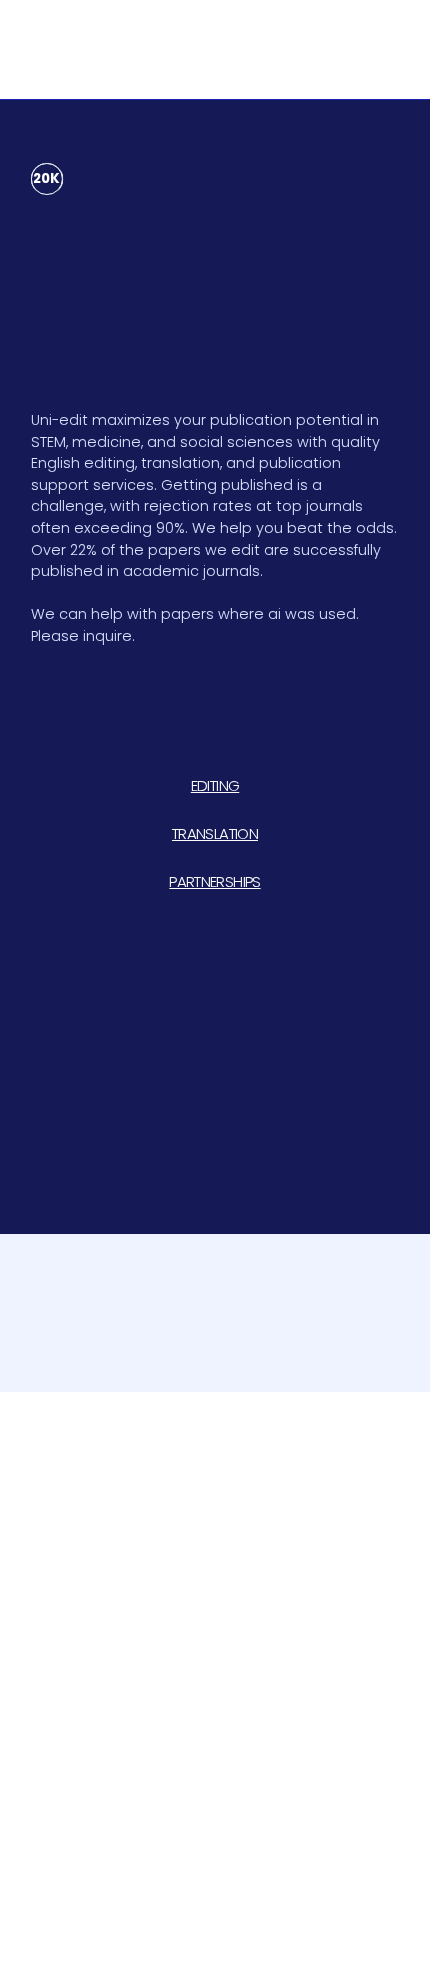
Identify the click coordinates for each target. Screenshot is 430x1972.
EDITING (215, 785)
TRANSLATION (215, 833)
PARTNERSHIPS (214, 881)
